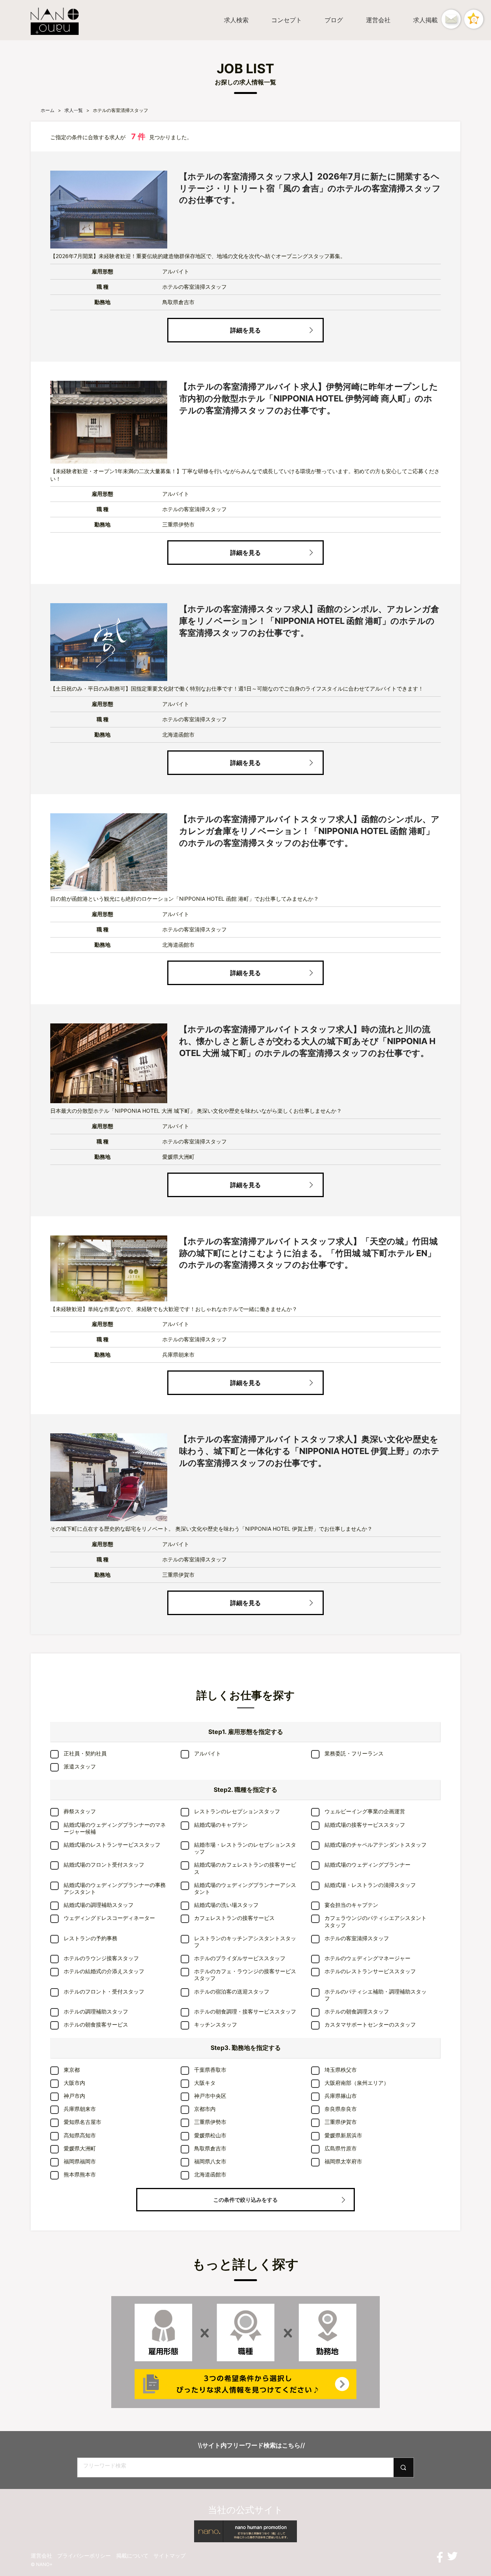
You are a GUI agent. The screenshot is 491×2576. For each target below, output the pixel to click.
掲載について (132, 2555)
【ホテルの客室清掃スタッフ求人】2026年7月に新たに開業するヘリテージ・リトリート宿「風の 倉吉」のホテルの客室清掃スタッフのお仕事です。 (310, 188)
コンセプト (287, 20)
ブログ (334, 20)
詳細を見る (245, 330)
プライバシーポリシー (84, 2555)
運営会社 (378, 20)
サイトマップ (170, 2555)
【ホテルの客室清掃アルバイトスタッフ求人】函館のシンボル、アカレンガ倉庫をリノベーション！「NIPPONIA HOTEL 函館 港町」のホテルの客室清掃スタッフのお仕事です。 (309, 831)
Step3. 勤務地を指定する (246, 2048)
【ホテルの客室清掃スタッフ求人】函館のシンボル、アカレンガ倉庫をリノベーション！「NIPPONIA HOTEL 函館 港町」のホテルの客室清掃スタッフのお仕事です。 (309, 621)
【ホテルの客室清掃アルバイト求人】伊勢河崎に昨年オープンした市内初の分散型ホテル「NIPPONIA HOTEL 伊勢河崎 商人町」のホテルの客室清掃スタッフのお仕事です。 (309, 398)
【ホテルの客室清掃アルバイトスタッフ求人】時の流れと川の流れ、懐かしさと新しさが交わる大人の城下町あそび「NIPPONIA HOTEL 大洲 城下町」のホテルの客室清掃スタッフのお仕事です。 (307, 1041)
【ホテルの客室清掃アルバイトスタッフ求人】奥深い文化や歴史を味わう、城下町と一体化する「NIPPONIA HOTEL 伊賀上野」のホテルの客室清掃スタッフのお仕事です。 (309, 1451)
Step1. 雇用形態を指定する (246, 1732)
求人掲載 (425, 20)
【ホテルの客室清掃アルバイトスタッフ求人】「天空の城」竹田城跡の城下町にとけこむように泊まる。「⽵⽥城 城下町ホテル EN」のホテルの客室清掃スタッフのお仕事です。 (308, 1253)
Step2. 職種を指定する (245, 1790)
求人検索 (236, 20)
